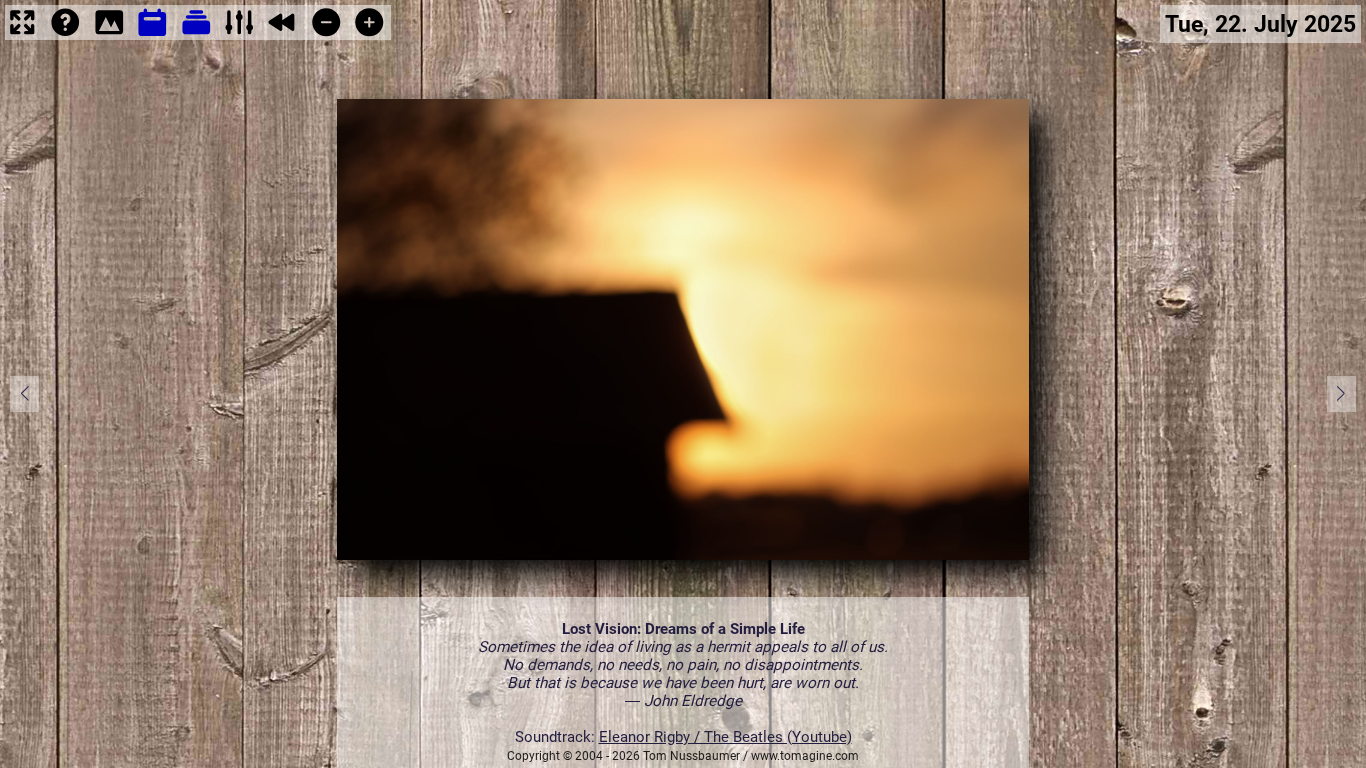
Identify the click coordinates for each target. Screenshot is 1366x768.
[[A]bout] (65, 35)
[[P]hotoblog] (109, 35)
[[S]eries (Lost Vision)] (196, 35)
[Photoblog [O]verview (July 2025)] (152, 35)
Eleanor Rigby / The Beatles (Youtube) (725, 737)
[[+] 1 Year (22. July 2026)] (369, 35)
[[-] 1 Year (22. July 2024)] (326, 35)
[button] (1341, 393)
